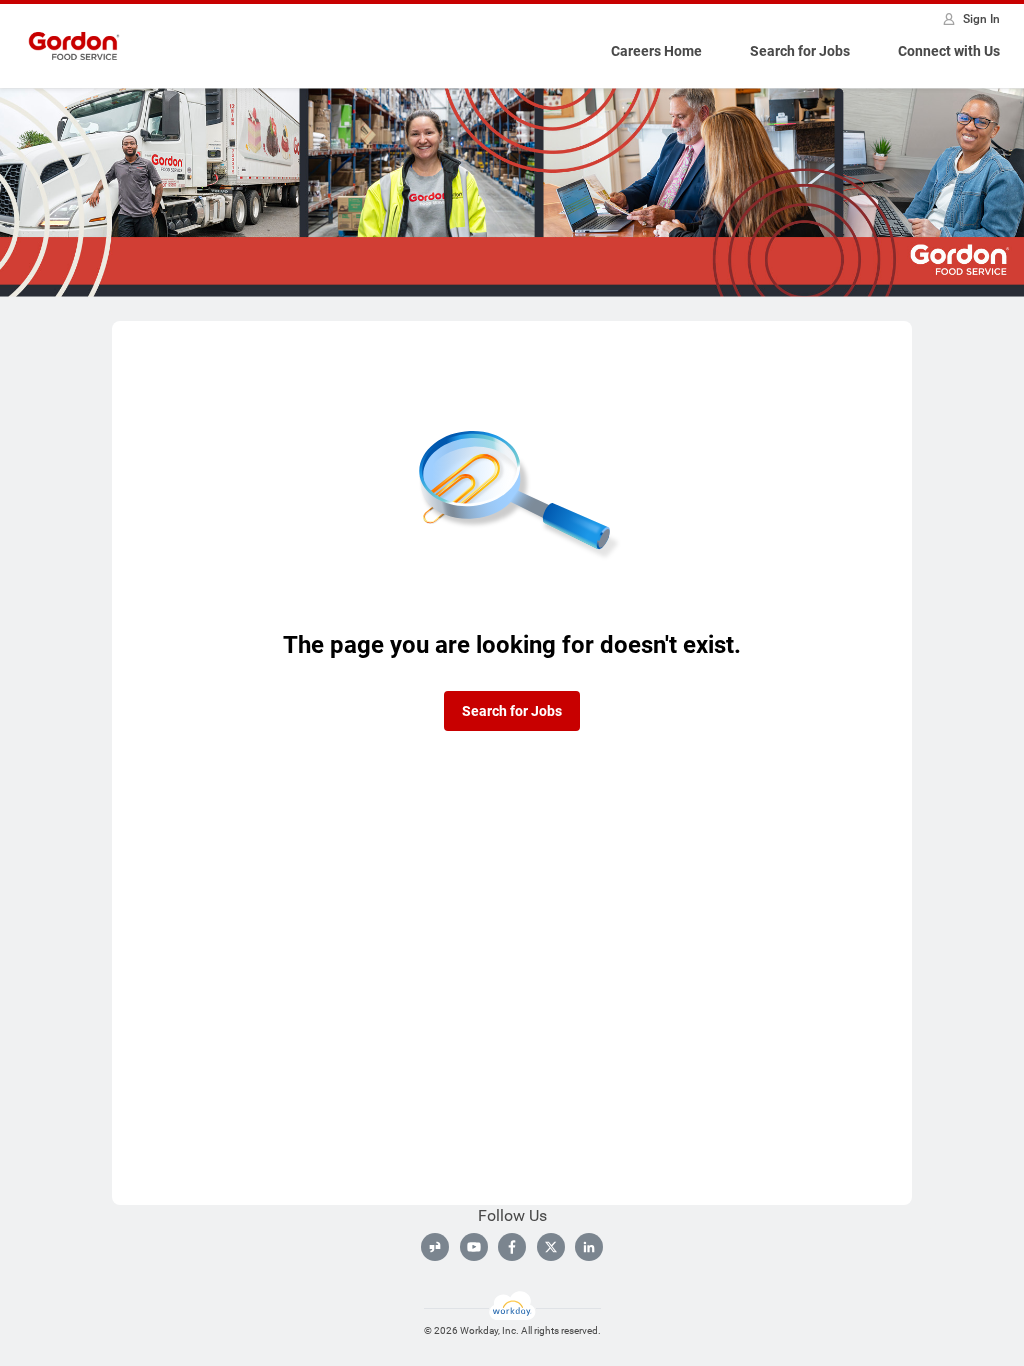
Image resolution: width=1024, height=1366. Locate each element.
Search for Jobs (800, 51)
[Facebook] (512, 1247)
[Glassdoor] (435, 1247)
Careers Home (656, 51)
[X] (551, 1247)
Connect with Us (949, 51)
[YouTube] (474, 1247)
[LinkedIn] (589, 1247)
